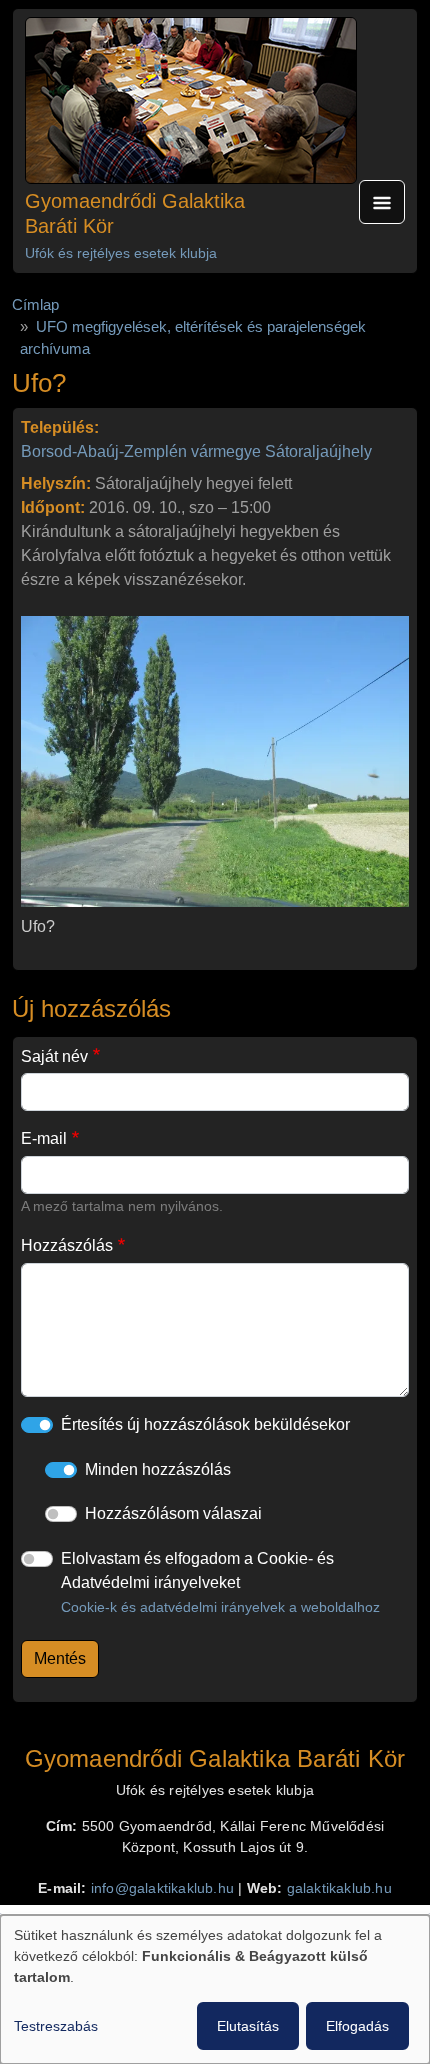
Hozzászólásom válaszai (173, 1513)
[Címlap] (191, 100)
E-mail (44, 1138)
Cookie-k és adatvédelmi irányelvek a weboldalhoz (220, 1607)
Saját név (54, 1056)
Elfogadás (357, 2026)
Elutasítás (248, 2026)
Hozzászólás (67, 1245)
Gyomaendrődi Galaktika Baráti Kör (135, 213)
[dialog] (215, 1989)
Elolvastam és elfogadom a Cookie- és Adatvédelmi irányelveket (220, 1582)
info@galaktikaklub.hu (162, 1888)
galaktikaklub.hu (339, 1888)
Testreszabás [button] (56, 2026)
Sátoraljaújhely (318, 451)
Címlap (35, 305)
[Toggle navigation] (382, 202)
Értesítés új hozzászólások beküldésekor (205, 1424)
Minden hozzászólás (158, 1469)
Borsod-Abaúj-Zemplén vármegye (141, 451)
